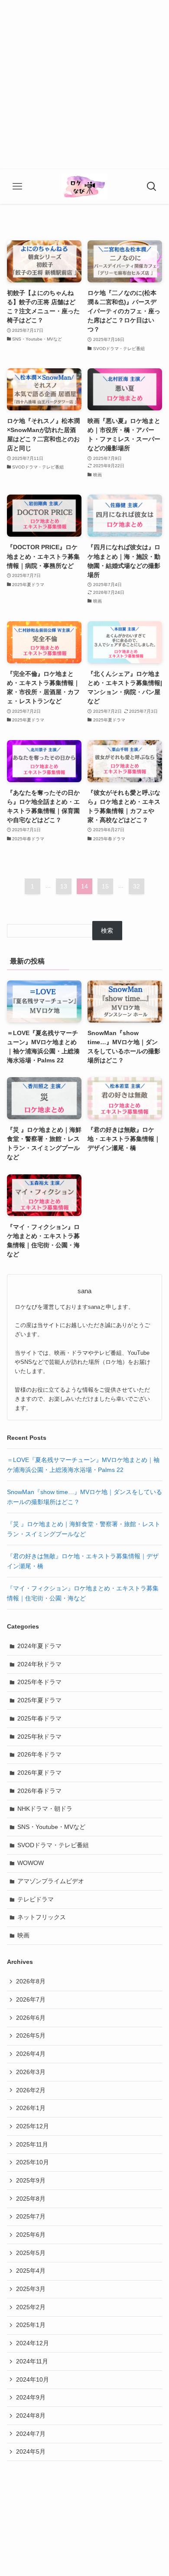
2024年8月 (31, 2415)
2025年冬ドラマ (39, 1682)
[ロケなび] (84, 187)
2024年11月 (32, 2361)
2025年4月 (31, 2271)
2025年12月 (32, 2126)
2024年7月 (31, 2434)
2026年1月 (31, 2108)
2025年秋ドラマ (39, 1737)
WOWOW (31, 1863)
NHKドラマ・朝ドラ (45, 1809)
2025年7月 (31, 2216)
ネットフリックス (42, 1917)
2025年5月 (31, 2253)
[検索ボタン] (152, 187)
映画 (23, 1935)
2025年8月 (31, 2199)
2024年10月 (32, 2379)
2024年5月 (31, 2451)
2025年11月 (32, 2144)
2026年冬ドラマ (39, 1754)
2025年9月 (31, 2180)
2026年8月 (31, 1981)
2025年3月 (31, 2289)
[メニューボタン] (17, 187)
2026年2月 (31, 2090)
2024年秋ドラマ (39, 1664)
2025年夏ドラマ (39, 1700)
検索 (107, 931)
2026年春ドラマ (39, 1791)
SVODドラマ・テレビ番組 (53, 1845)
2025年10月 (32, 2162)
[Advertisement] (84, 85)
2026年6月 (31, 2018)
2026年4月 (31, 2054)
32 (136, 886)
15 (105, 886)
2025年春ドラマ (39, 1718)
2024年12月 (32, 2343)
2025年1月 (31, 2325)
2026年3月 (31, 2072)
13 (64, 886)
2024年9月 (31, 2397)
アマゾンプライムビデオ (51, 1881)
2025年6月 (31, 2235)
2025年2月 (31, 2307)
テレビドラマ (36, 1899)
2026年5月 (31, 2035)
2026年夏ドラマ (39, 1773)
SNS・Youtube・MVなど (51, 1827)
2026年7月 (31, 1999)
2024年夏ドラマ (39, 1646)
